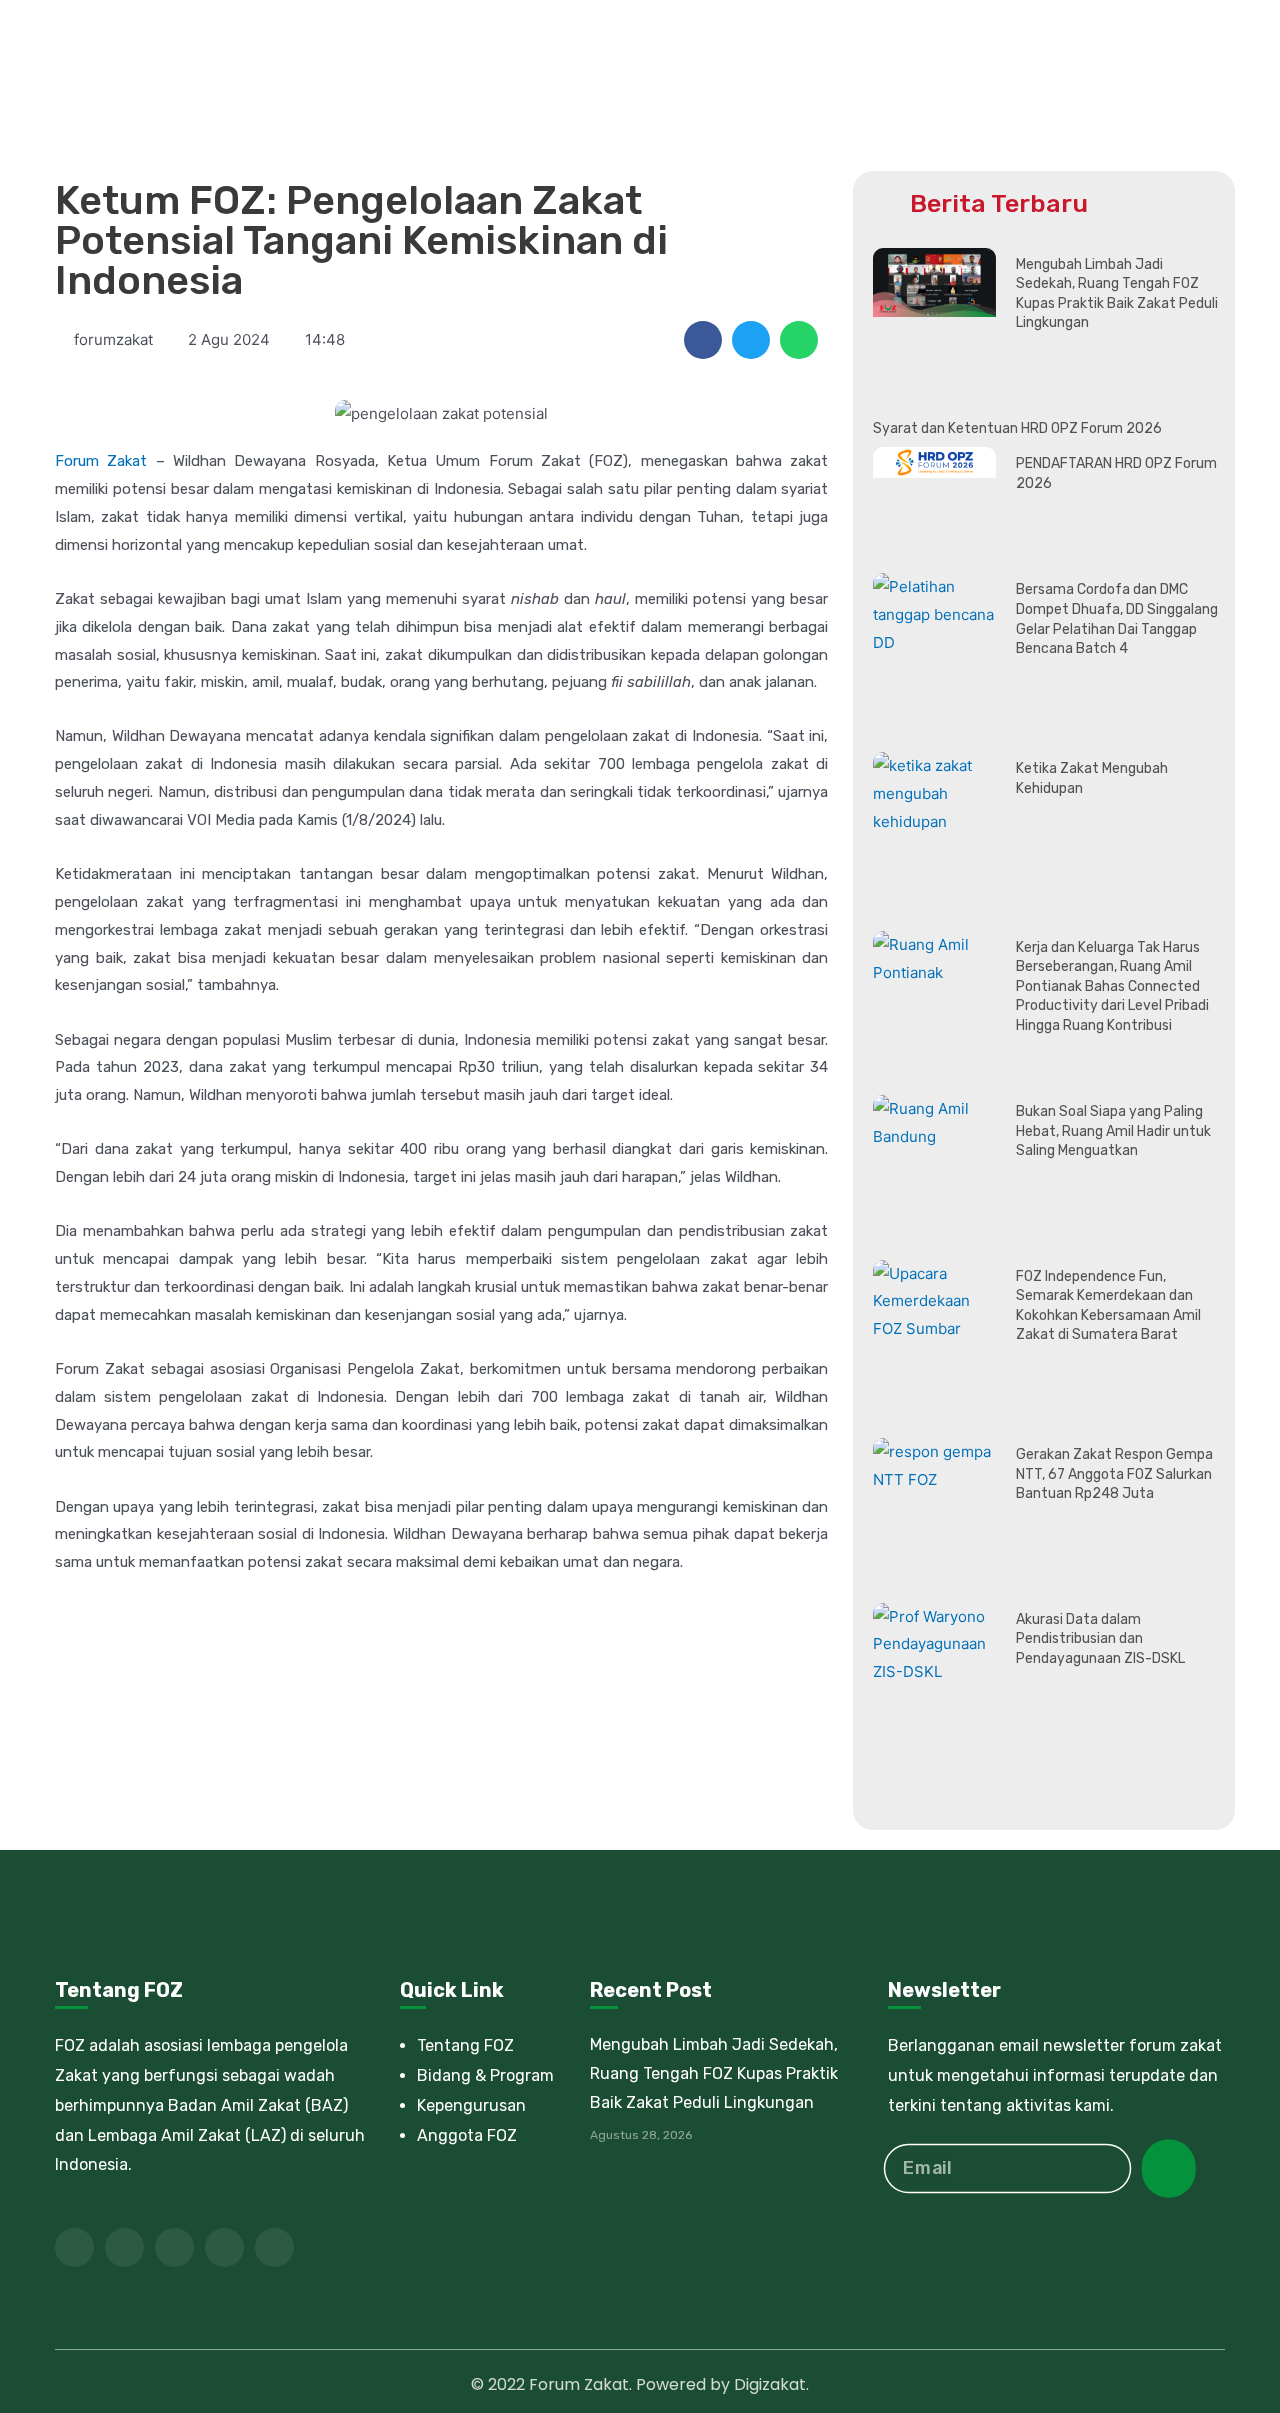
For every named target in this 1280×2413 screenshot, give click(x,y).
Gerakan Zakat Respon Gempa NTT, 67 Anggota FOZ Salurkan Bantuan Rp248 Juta (1114, 1474)
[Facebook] (74, 2247)
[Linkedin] (224, 2247)
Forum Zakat (101, 461)
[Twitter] (124, 2247)
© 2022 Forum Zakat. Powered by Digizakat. (640, 2384)
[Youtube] (174, 2247)
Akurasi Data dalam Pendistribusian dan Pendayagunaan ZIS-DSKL (1100, 1639)
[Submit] (1169, 2168)
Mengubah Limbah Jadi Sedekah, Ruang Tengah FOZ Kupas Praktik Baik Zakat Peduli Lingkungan (714, 2073)
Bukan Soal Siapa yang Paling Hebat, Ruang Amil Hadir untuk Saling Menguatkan (1113, 1131)
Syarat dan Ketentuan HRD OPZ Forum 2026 (1017, 428)
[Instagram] (274, 2247)
